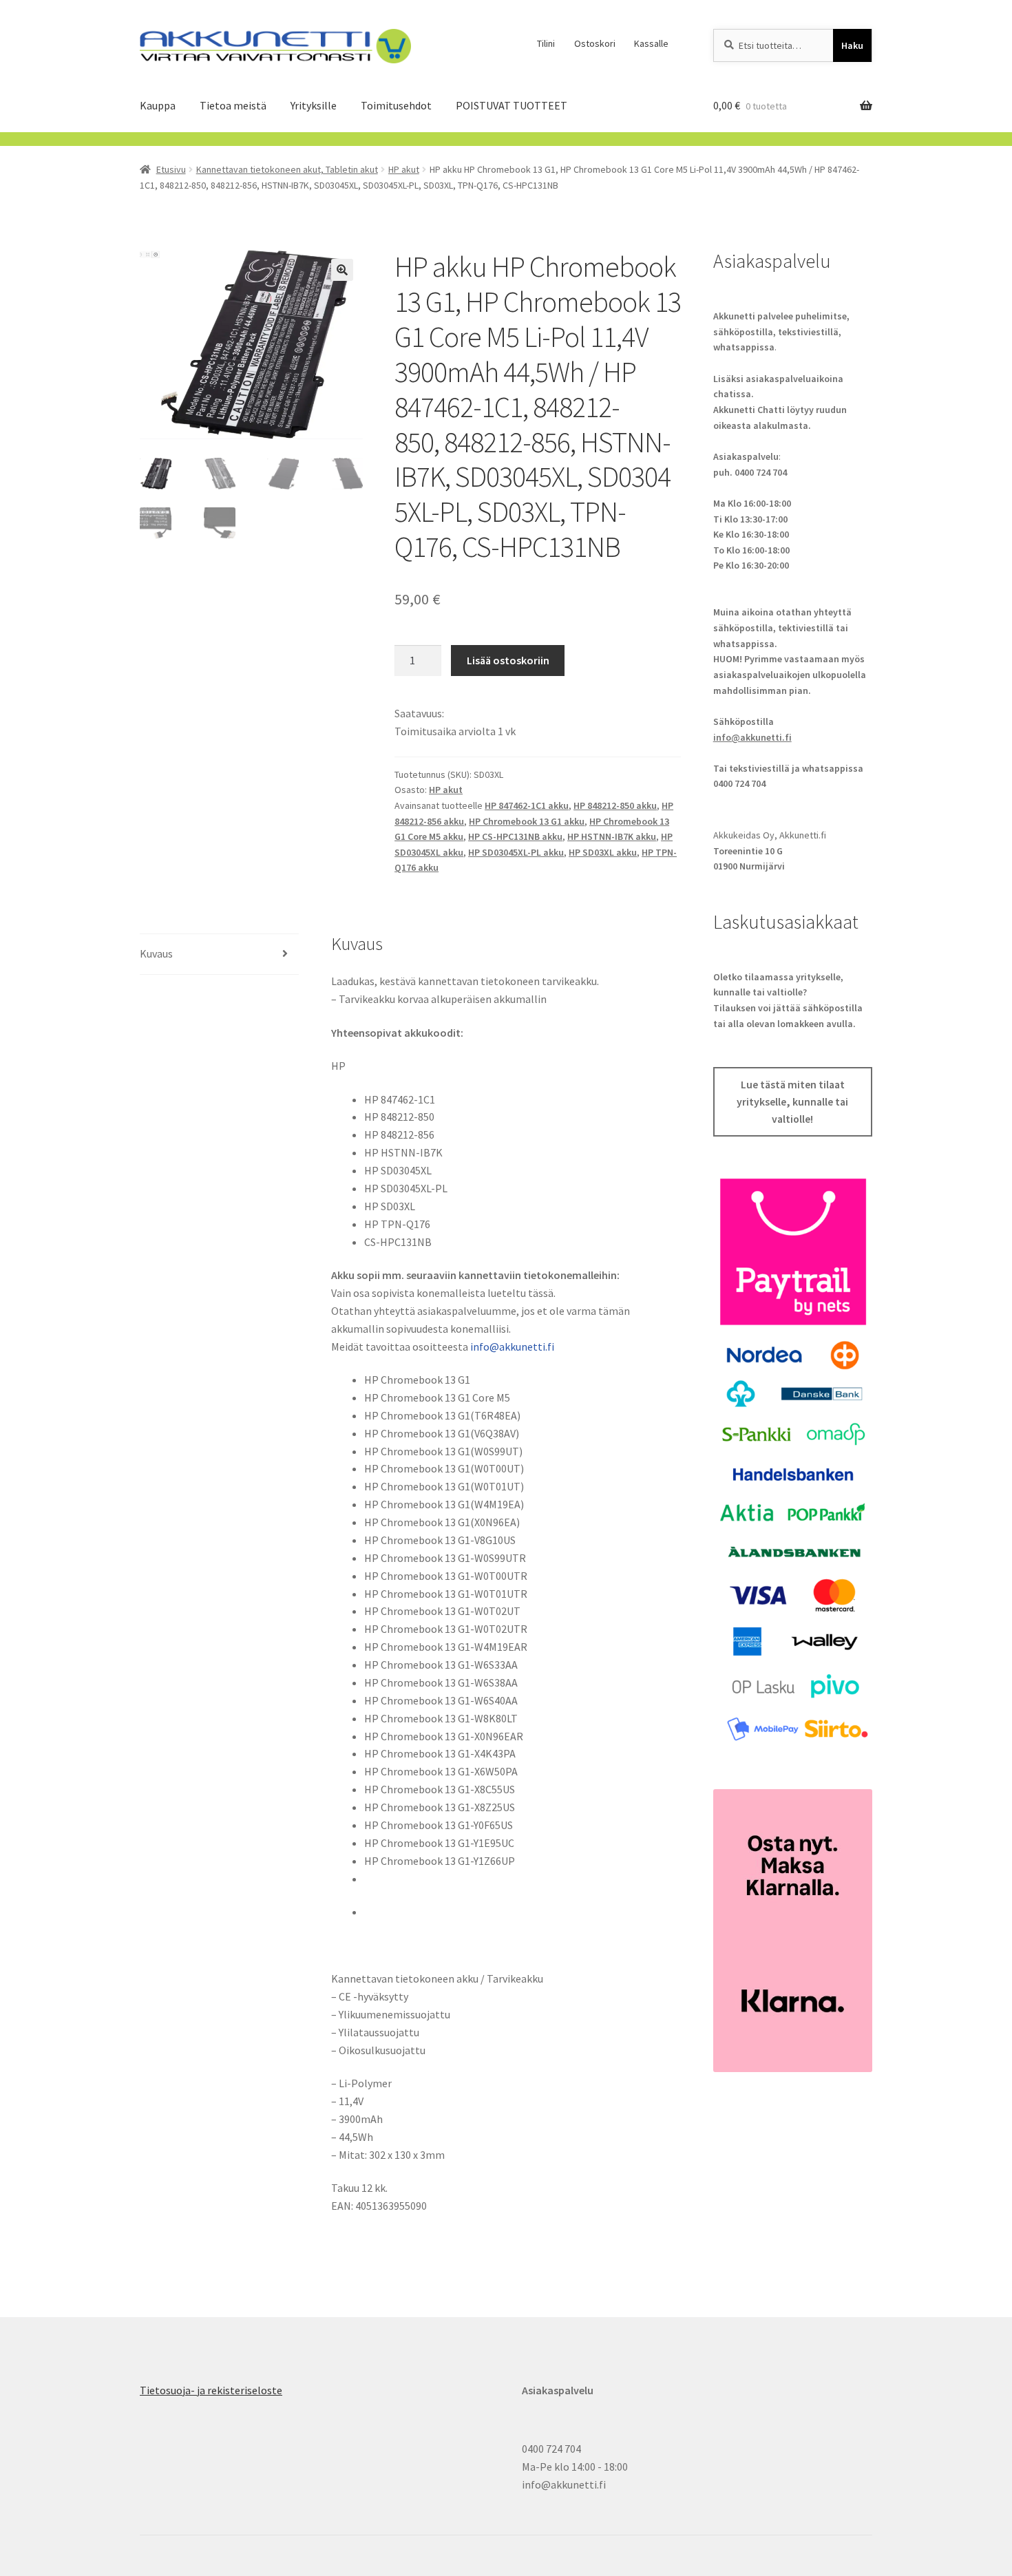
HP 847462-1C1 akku (527, 805)
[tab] (219, 954)
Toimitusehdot (396, 105)
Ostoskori (595, 43)
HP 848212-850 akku (615, 805)
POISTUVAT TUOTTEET (512, 105)
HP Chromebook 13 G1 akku (527, 821)
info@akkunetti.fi (512, 1347)
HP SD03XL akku (603, 852)
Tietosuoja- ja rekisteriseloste (211, 2390)
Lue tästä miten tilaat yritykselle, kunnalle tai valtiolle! (792, 1102)
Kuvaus (156, 953)
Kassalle (651, 43)
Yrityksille (314, 105)
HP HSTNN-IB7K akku (612, 836)
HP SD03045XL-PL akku (516, 852)
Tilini (546, 43)
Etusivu (171, 169)
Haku (852, 45)
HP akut (404, 169)
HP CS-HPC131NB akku (515, 836)
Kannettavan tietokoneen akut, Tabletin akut (287, 169)
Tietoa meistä (233, 105)
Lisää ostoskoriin (508, 660)
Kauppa (158, 105)
